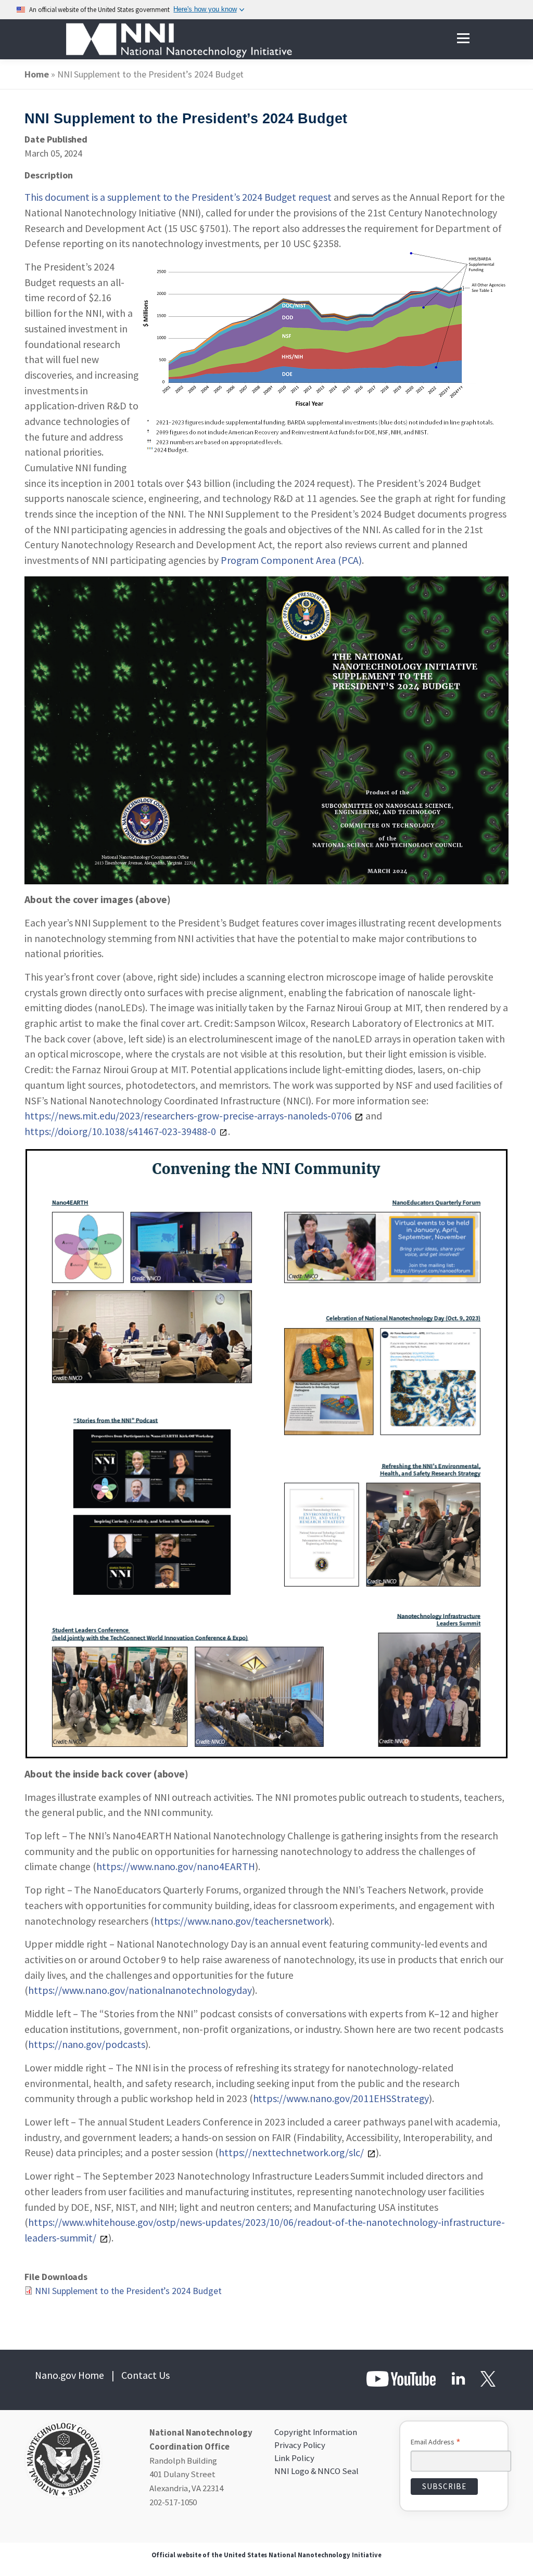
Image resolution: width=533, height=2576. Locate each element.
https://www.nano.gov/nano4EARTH (175, 1866)
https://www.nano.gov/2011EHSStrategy (341, 2098)
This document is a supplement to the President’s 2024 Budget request (178, 197)
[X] (487, 2378)
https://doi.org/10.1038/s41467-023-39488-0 (120, 1131)
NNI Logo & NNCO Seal (316, 2471)
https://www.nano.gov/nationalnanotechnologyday (140, 1990)
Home (37, 74)
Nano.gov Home (69, 2375)
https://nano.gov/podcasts (87, 2044)
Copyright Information (316, 2432)
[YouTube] (402, 2378)
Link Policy (294, 2458)
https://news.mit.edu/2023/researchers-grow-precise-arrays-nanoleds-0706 (188, 1116)
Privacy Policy (300, 2445)
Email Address (436, 2443)
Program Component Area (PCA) (291, 560)
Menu (463, 39)
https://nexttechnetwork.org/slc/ (291, 2153)
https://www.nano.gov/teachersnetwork (242, 1921)
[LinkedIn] (458, 2378)
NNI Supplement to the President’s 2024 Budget (128, 2291)
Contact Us (145, 2375)
